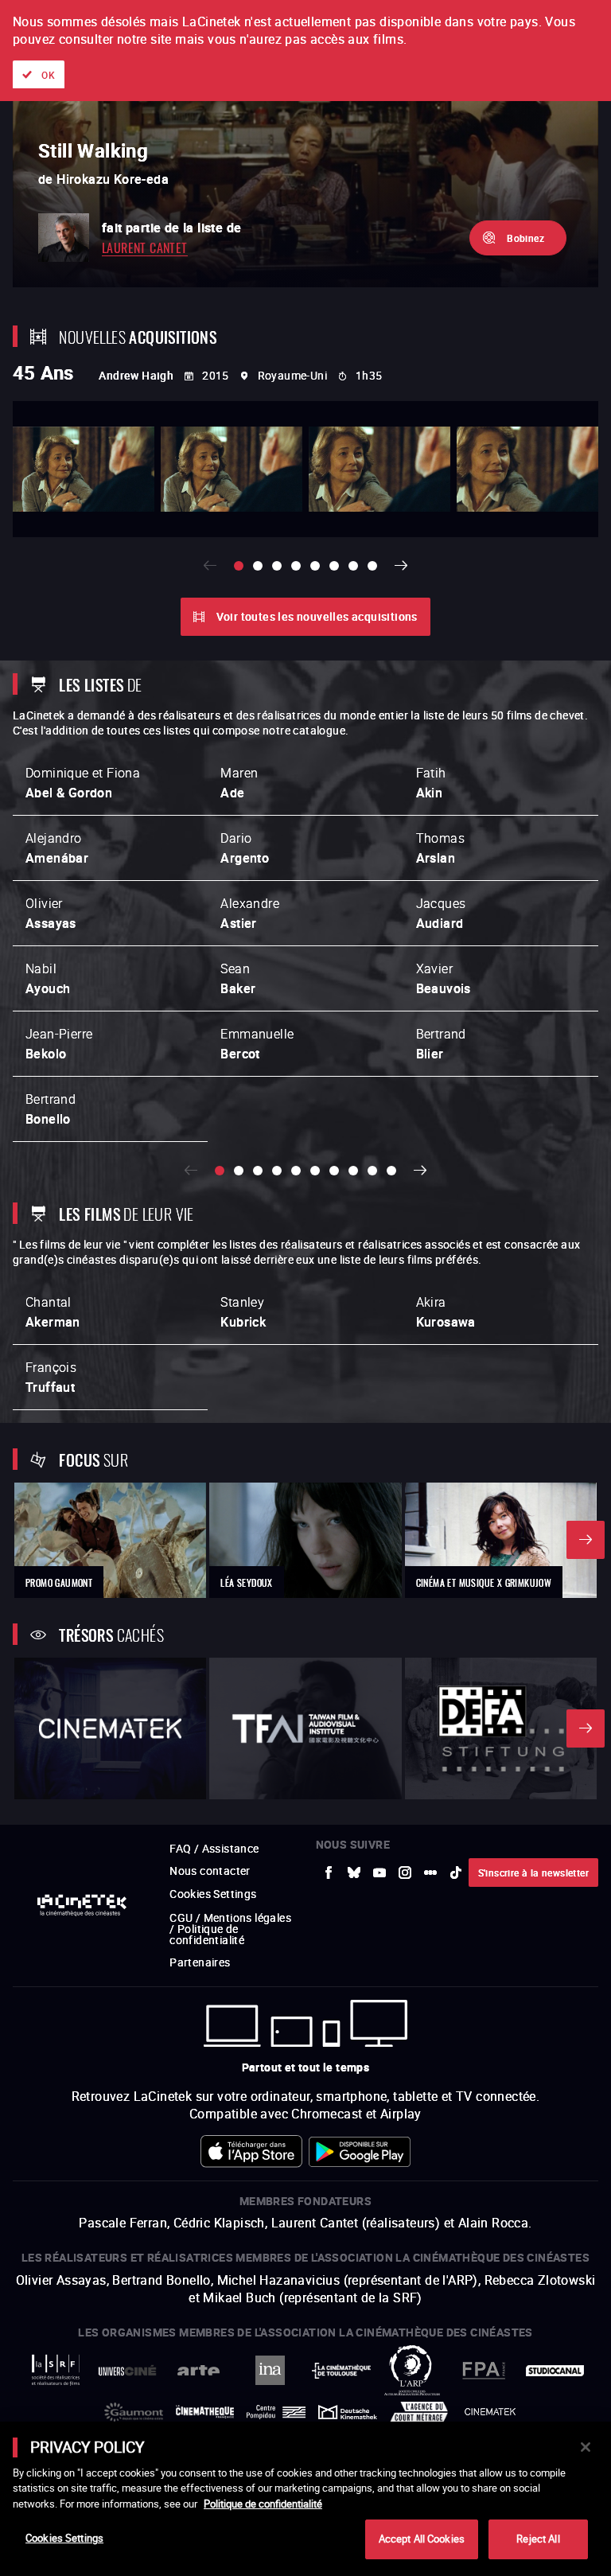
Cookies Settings (64, 2538)
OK (48, 75)
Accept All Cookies (422, 2539)
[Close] (586, 2447)
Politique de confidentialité (263, 2504)
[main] (305, 2499)
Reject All (538, 2539)
